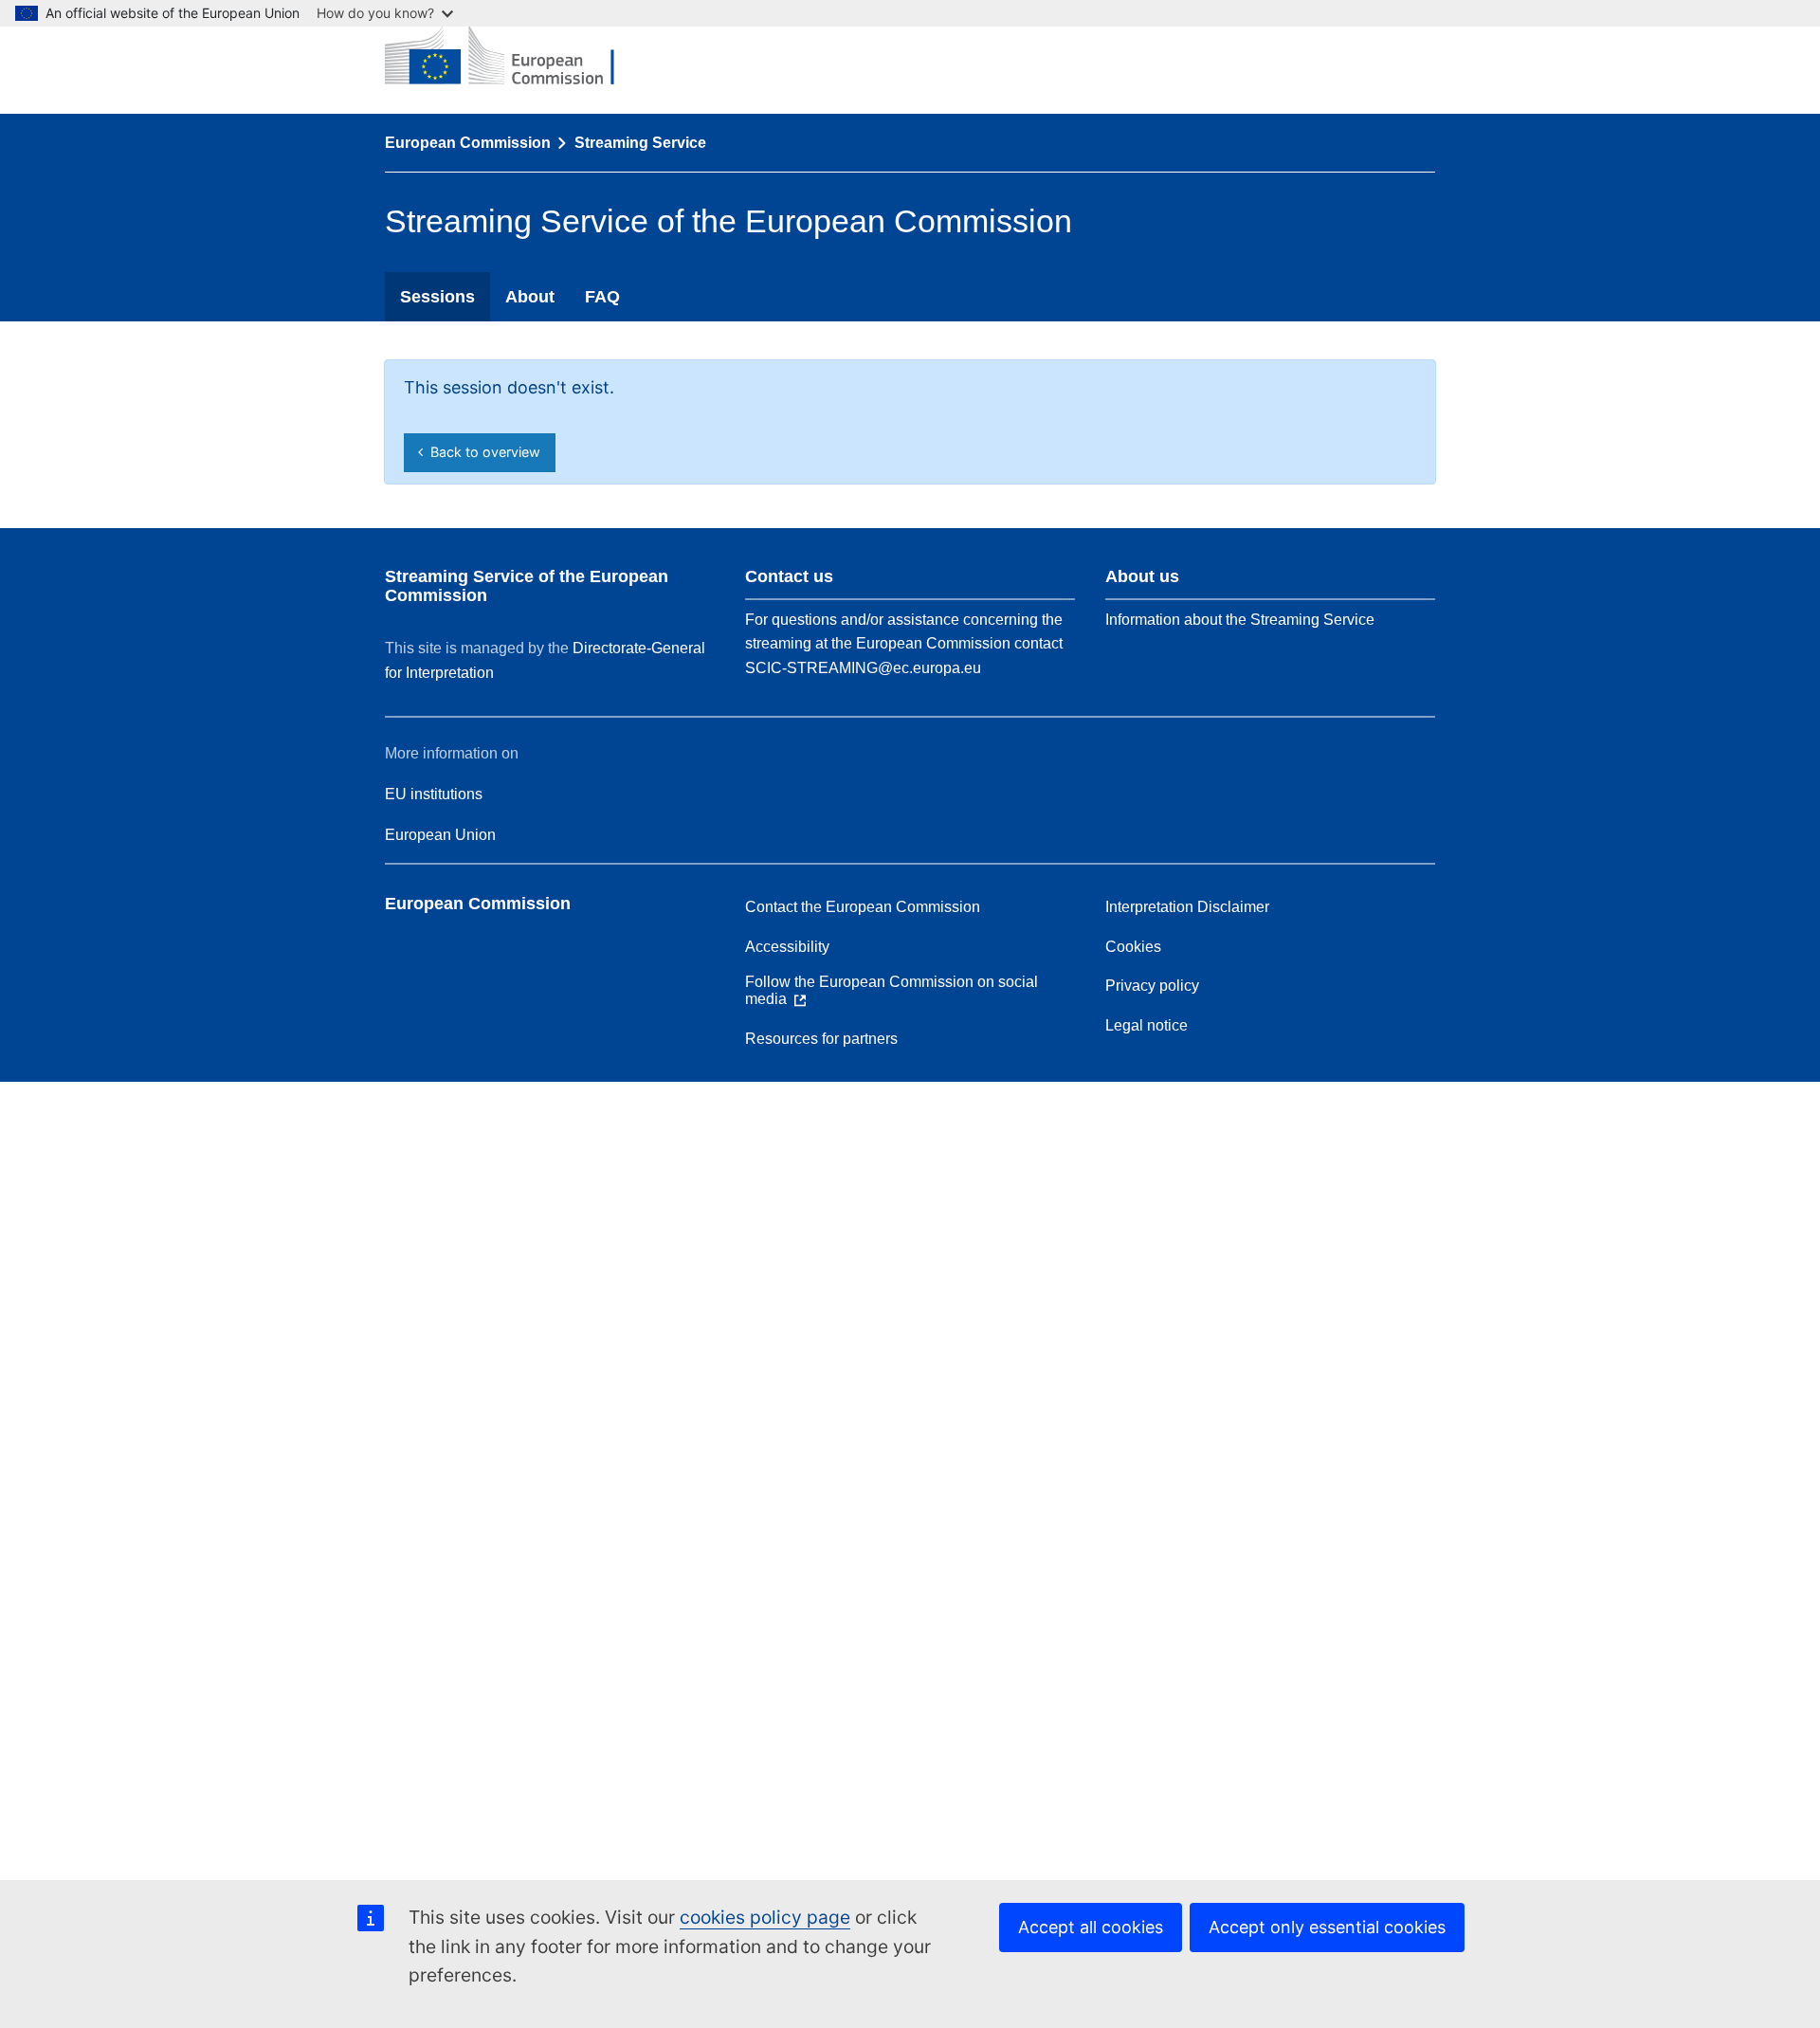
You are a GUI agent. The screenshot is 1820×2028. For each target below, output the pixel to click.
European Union (440, 835)
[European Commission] (514, 57)
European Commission (468, 143)
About (530, 297)
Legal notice (1147, 1025)
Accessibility (787, 947)
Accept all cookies (1091, 1927)
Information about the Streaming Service (1240, 620)
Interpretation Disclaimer (1187, 907)
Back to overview (482, 452)
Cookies (1133, 947)
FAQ (602, 297)
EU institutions (434, 794)
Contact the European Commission (863, 907)
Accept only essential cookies (1327, 1927)
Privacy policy (1152, 986)
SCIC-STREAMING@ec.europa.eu (863, 668)
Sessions (437, 297)
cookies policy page (765, 1917)
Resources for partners (821, 1039)
